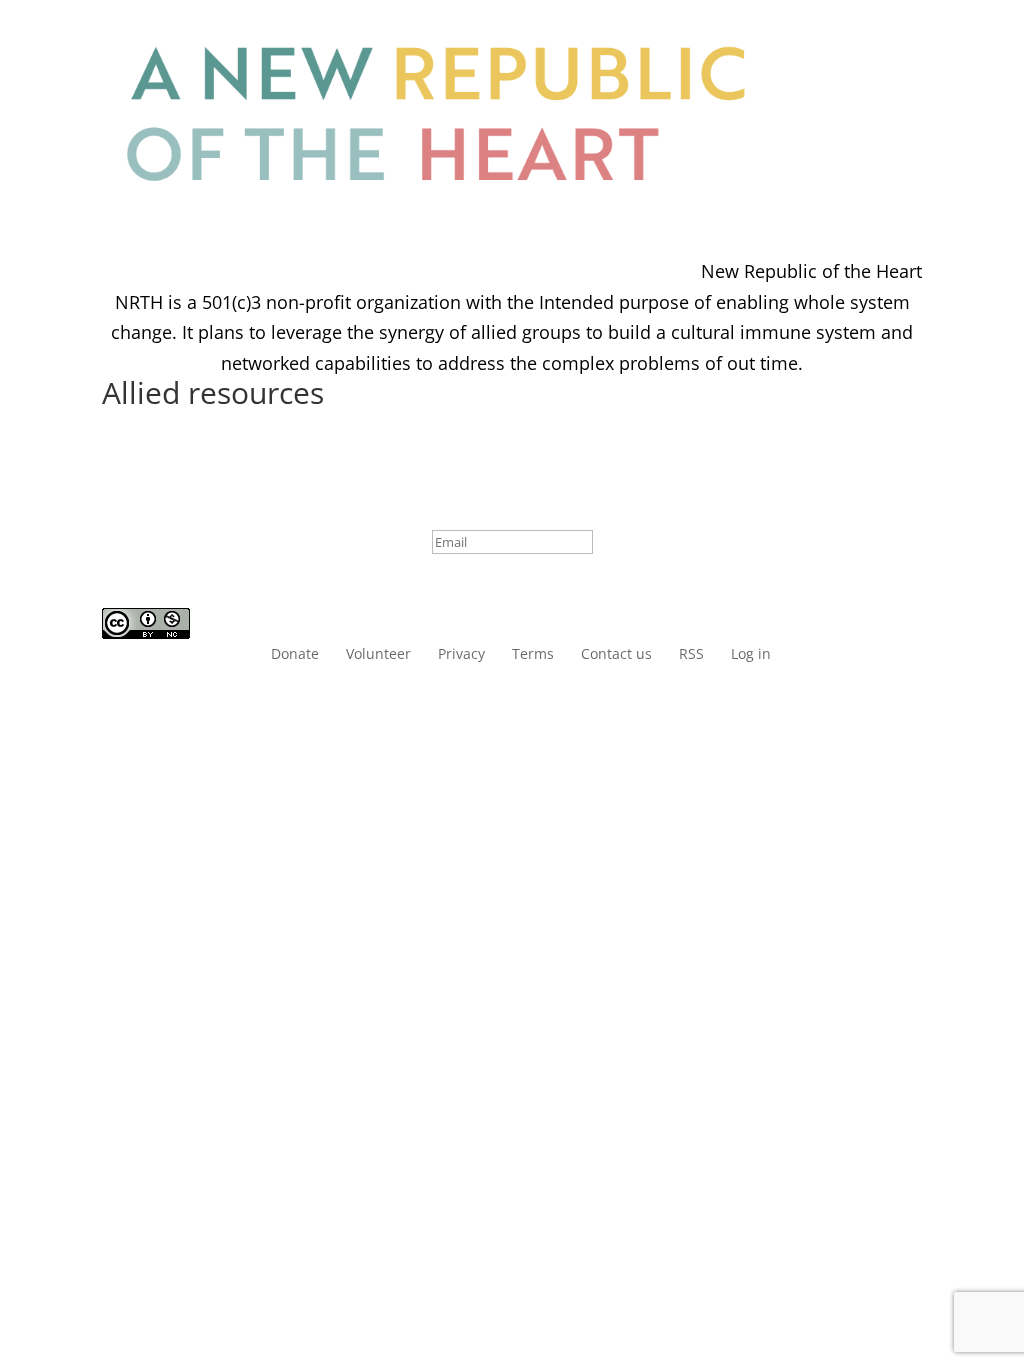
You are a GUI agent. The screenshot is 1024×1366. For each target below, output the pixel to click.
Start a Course (851, 37)
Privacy (461, 655)
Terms (533, 655)
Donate (295, 655)
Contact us (616, 655)
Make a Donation (861, 113)
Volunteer (378, 655)
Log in (861, 189)
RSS (691, 655)
